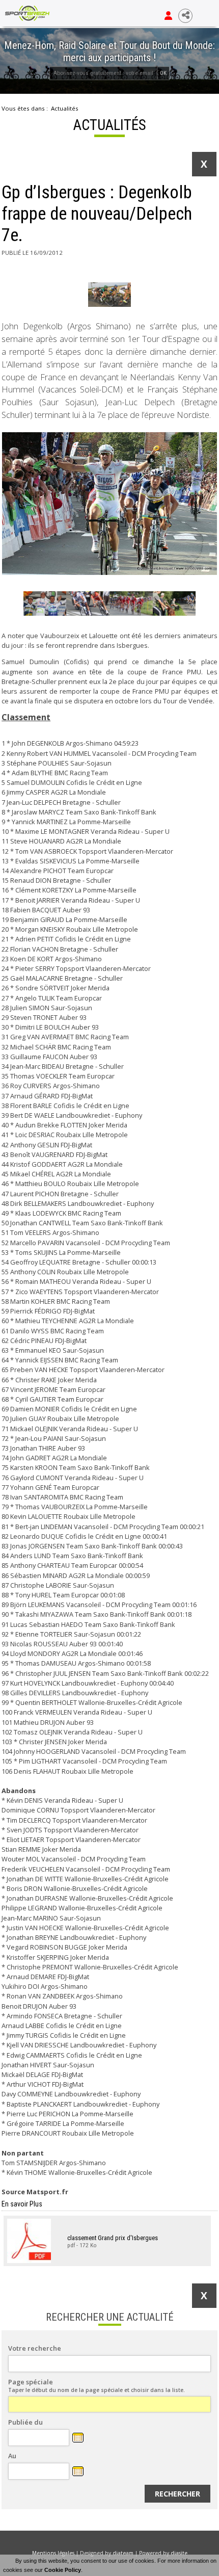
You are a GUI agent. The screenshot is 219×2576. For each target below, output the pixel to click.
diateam (123, 2553)
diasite (179, 2553)
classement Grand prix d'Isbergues (113, 2237)
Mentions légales (53, 2553)
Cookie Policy (63, 2570)
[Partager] (185, 16)
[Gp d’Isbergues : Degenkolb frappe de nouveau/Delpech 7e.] (110, 295)
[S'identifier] (168, 16)
